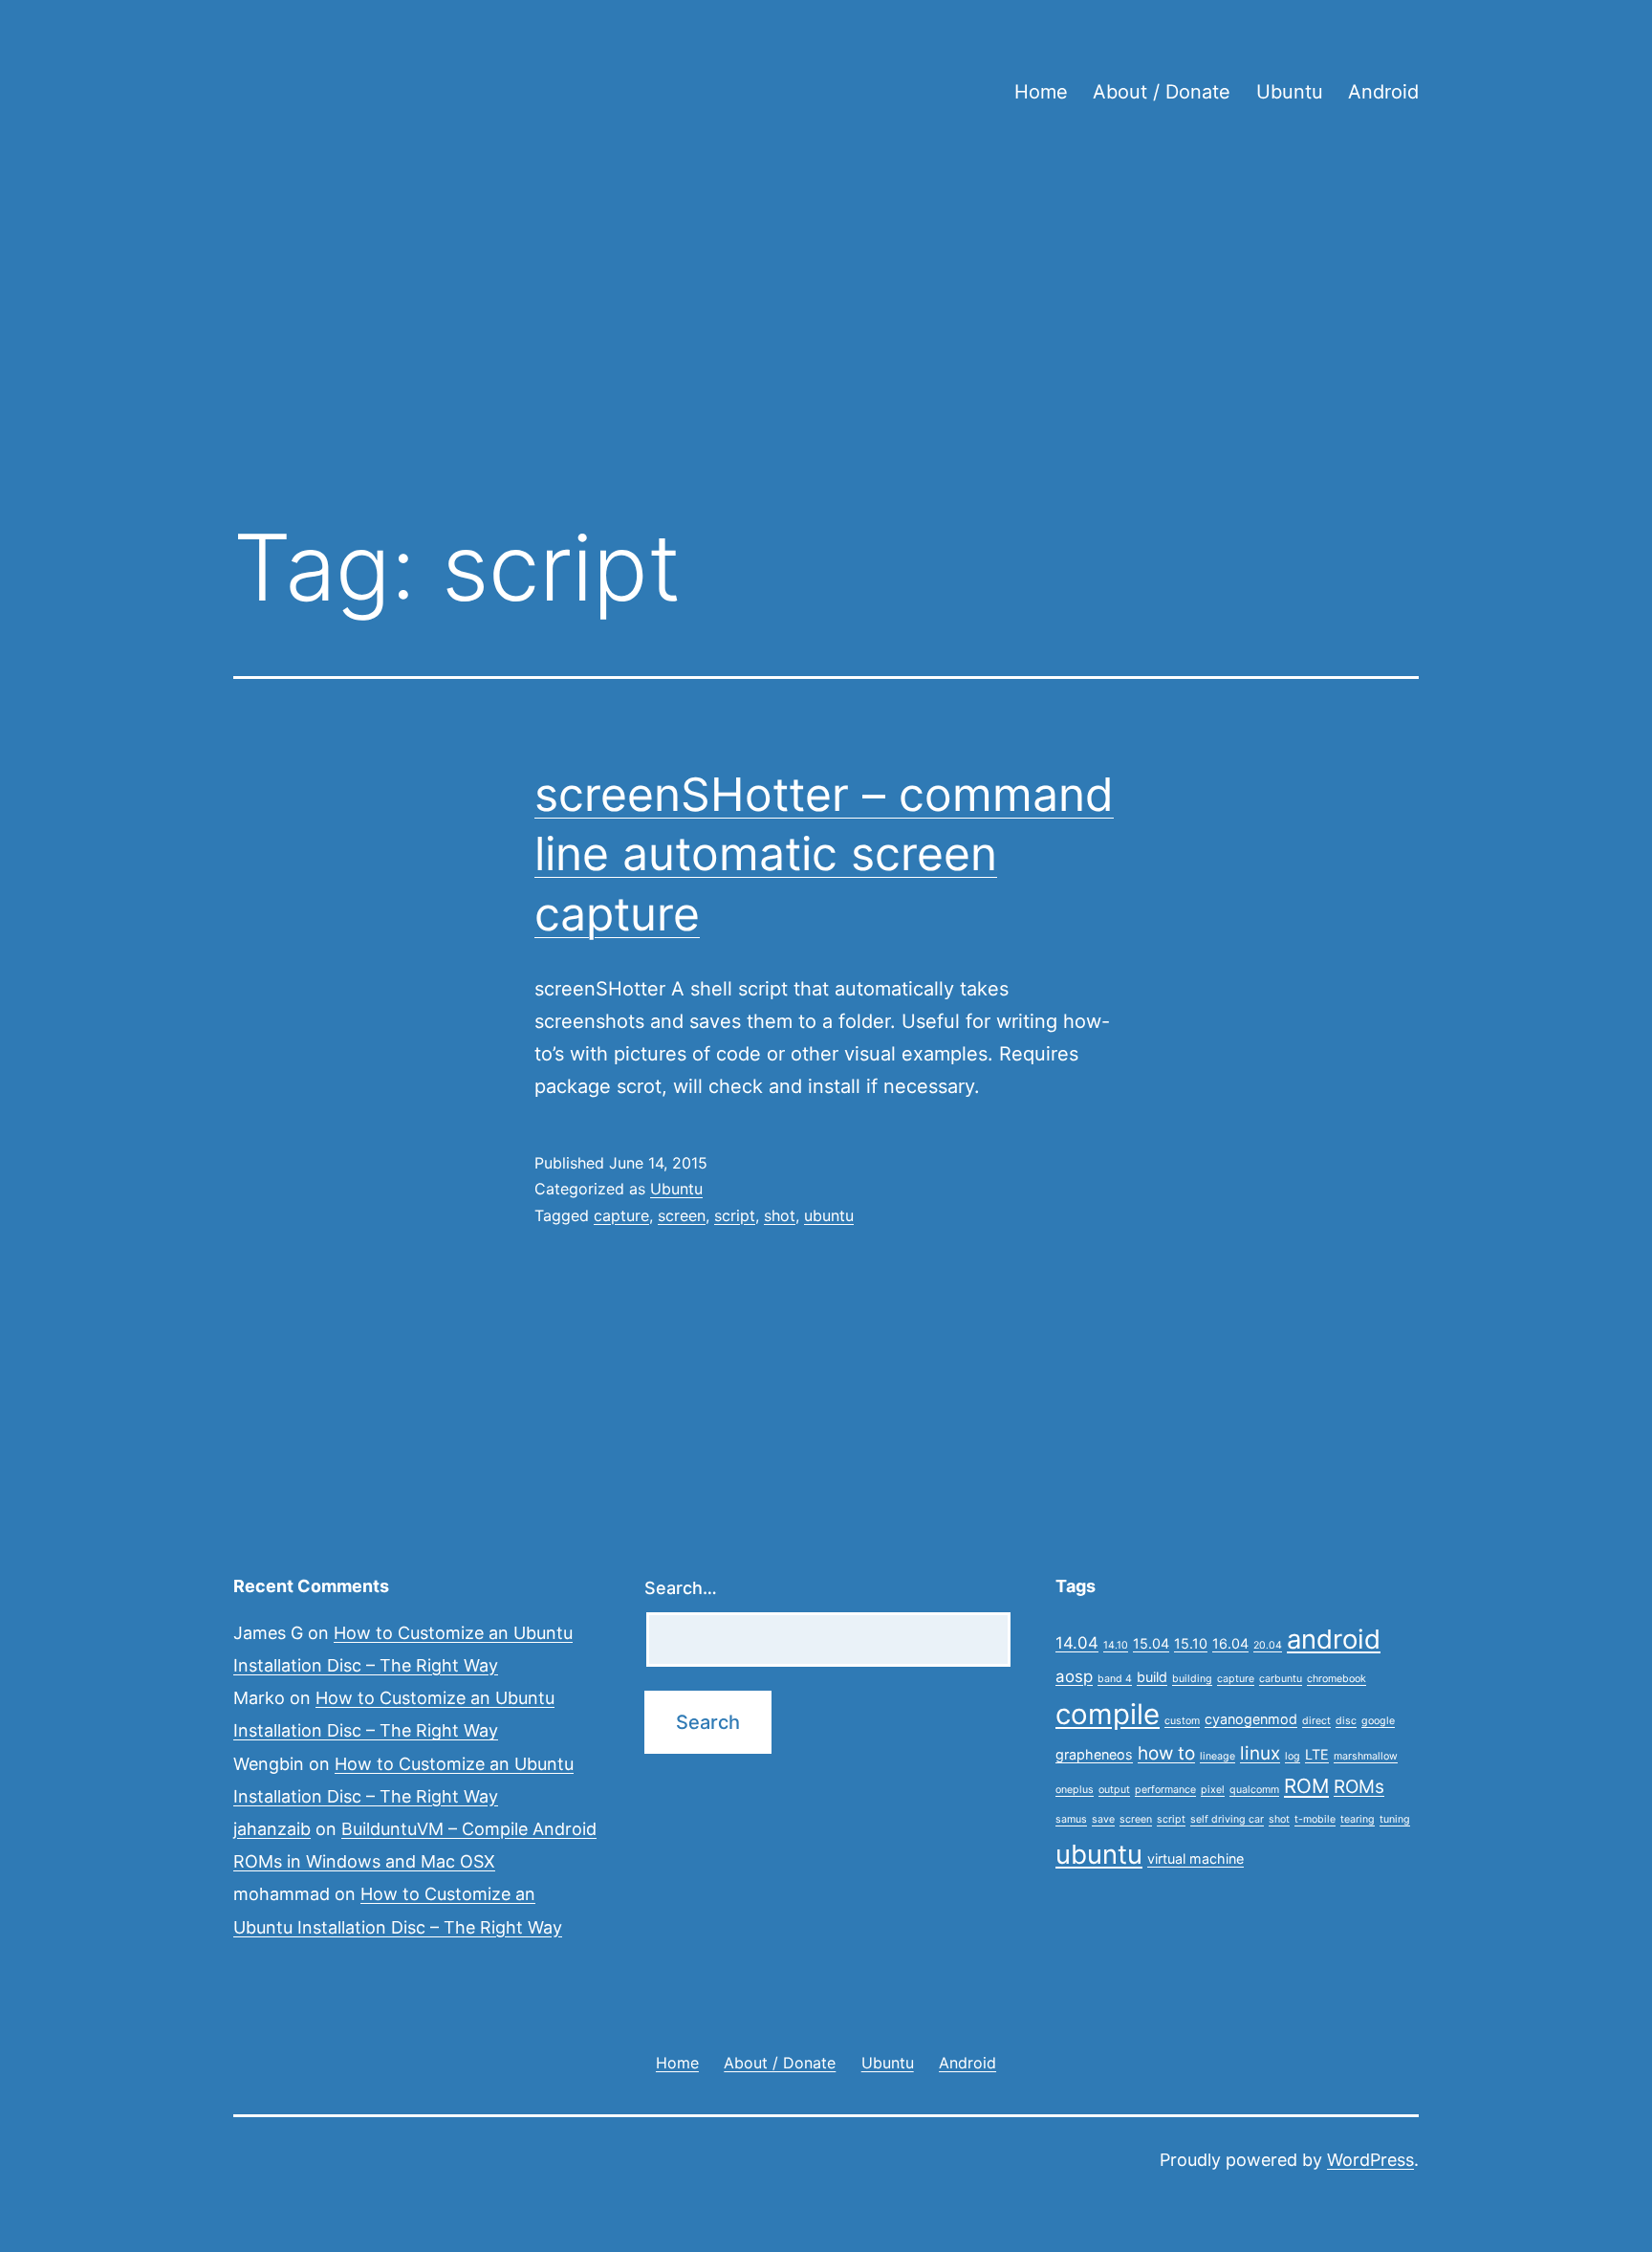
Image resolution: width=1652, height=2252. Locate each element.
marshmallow (1366, 1756)
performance (1165, 1790)
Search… (681, 1588)
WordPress (1370, 2160)
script (735, 1215)
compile (1108, 1714)
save (1103, 1819)
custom (1182, 1721)
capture (621, 1215)
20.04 (1268, 1645)
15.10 (1191, 1643)
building (1192, 1679)
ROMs (1359, 1787)
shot (780, 1215)
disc (1346, 1721)
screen (682, 1215)
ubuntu (829, 1215)
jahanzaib (272, 1829)
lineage (1217, 1756)
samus (1071, 1819)
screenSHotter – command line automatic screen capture (824, 854)
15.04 (1151, 1643)
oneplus (1075, 1790)
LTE (1317, 1754)
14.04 (1077, 1643)
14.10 (1116, 1645)
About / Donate (1162, 92)
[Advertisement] (826, 345)
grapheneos (1094, 1754)
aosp (1074, 1676)
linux (1260, 1753)
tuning (1395, 1819)
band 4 (1115, 1679)
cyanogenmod (1251, 1719)
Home (1041, 92)
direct (1316, 1721)
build (1152, 1677)
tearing (1358, 1819)
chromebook (1337, 1679)
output (1114, 1790)
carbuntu (1281, 1679)
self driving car (1227, 1819)
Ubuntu (1290, 92)
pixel (1213, 1790)
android (1334, 1639)
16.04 (1230, 1643)
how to (1166, 1753)
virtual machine (1196, 1858)
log (1293, 1756)
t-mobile (1315, 1819)
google (1378, 1721)
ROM (1306, 1786)
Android (1383, 92)
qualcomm (1254, 1790)
